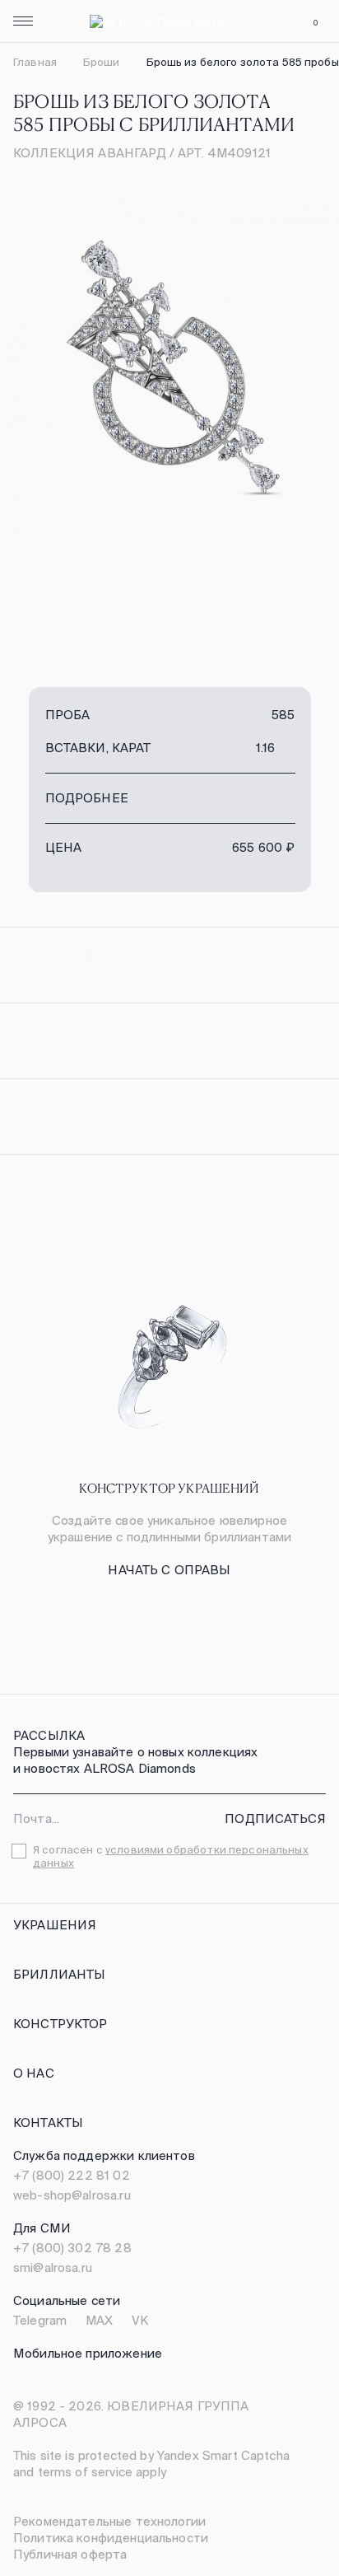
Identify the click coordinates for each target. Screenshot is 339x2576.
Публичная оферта (70, 2554)
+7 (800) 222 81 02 (72, 2175)
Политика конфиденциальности (111, 2538)
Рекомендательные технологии (109, 2521)
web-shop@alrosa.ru (72, 2195)
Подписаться (275, 1819)
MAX (99, 2320)
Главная (35, 62)
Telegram (40, 2320)
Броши (102, 62)
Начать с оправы (169, 1570)
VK (140, 2320)
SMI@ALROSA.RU (53, 2267)
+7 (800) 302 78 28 (72, 2248)
